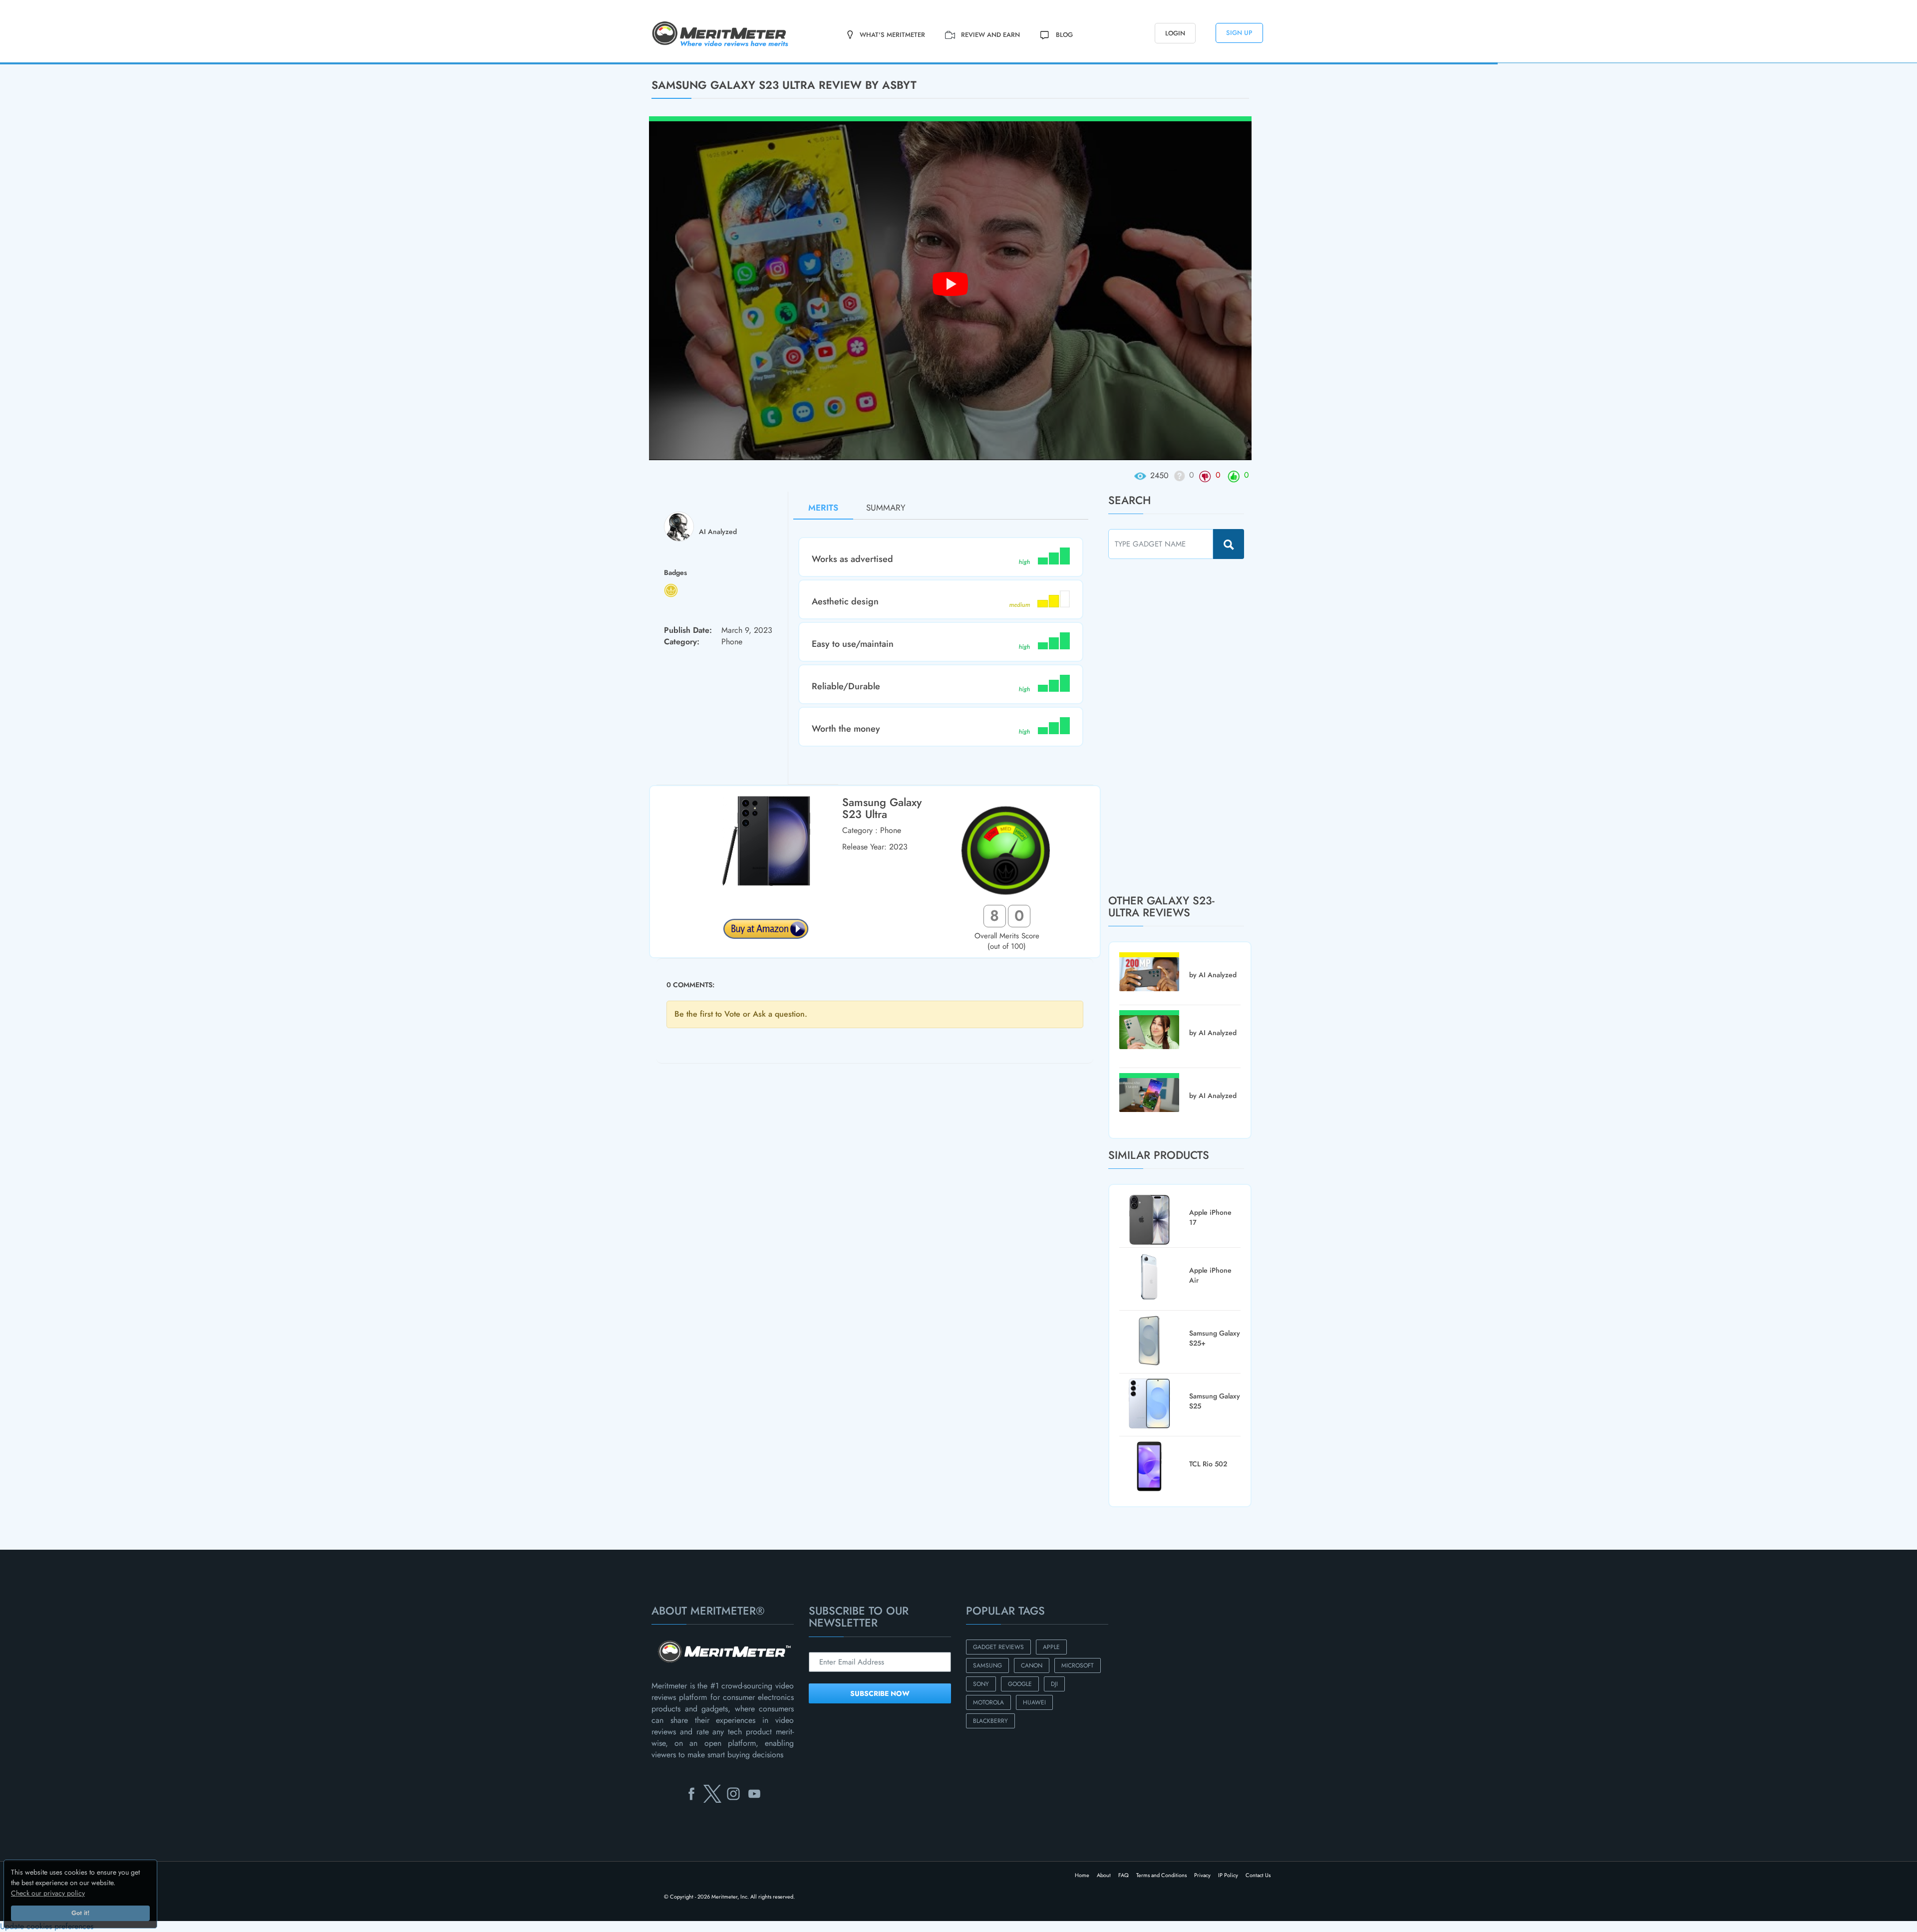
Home (1082, 1875)
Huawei (1034, 1702)
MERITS (823, 508)
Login (1175, 33)
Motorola (988, 1702)
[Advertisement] (1183, 726)
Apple (1051, 1647)
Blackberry (990, 1721)
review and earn (990, 35)
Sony (981, 1684)
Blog (1064, 35)
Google (1020, 1684)
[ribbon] (125, 63)
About (1104, 1875)
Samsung (987, 1665)
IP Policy (1228, 1875)
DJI (1054, 1684)
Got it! (80, 1913)
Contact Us (1258, 1875)
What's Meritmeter (892, 35)
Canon (1032, 1665)
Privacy (1202, 1875)
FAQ (1123, 1875)
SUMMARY (886, 508)
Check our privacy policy (48, 1893)
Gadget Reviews (998, 1647)
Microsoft (1078, 1665)
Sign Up (1239, 33)
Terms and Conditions (1161, 1875)
